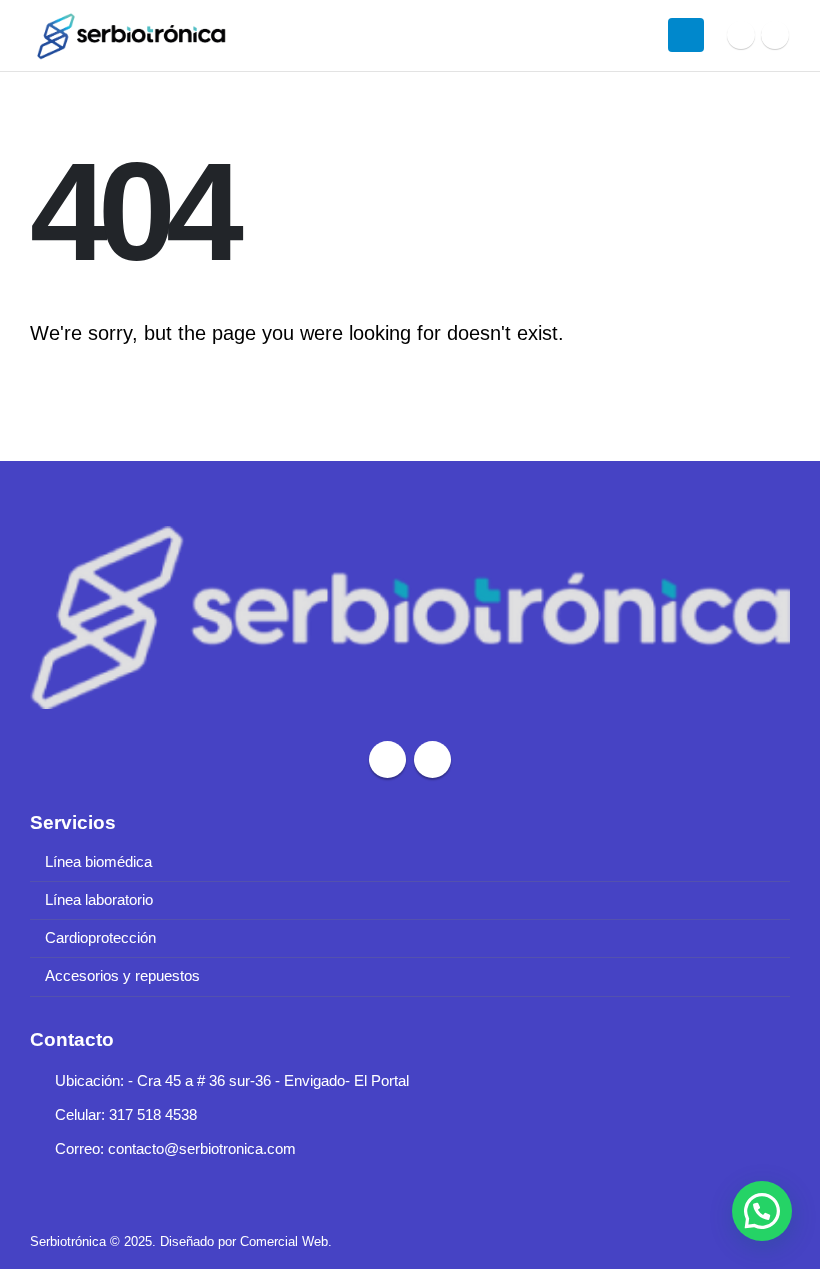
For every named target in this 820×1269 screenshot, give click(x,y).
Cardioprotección (100, 938)
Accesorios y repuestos (122, 976)
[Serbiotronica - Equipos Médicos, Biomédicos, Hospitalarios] (130, 35)
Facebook (387, 759)
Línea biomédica (98, 862)
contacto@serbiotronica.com (202, 1149)
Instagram (432, 759)
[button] (762, 1211)
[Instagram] (775, 35)
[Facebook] (741, 35)
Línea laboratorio (99, 900)
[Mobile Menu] (686, 35)
